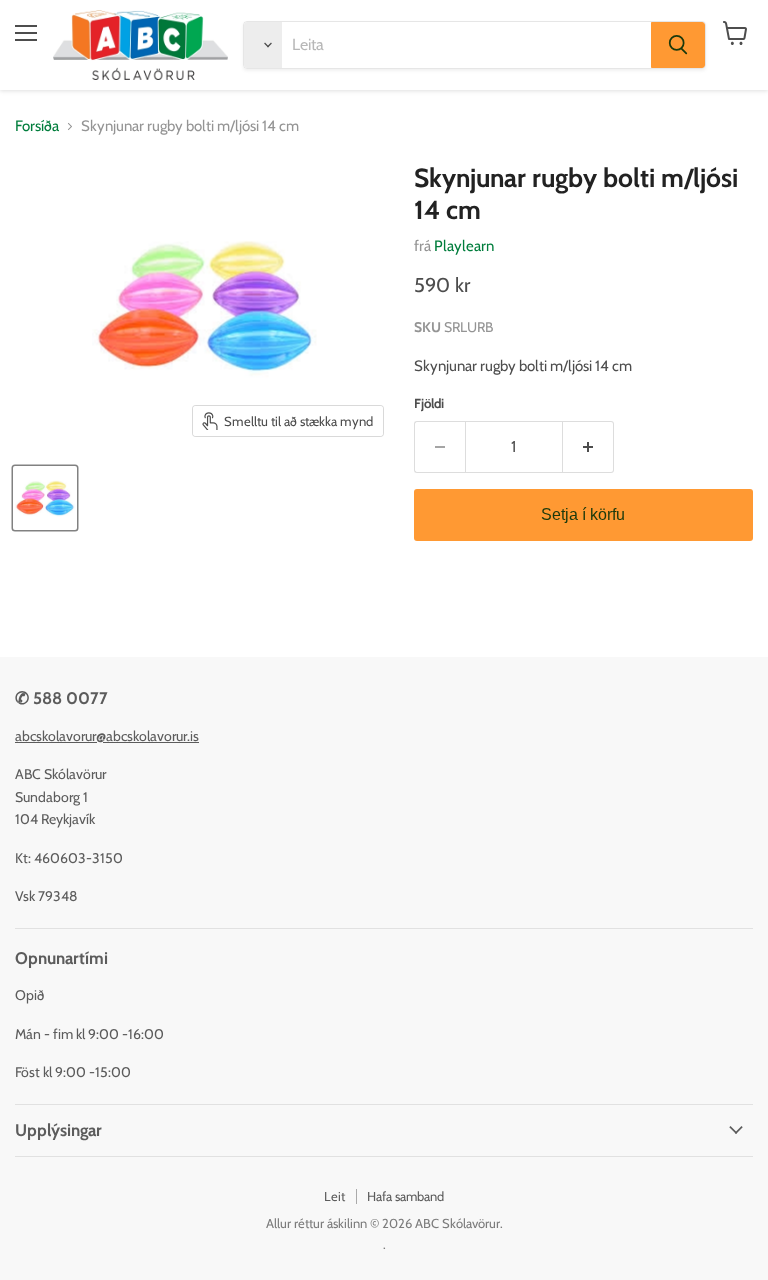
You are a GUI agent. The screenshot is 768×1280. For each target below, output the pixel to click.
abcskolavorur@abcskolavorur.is (107, 736)
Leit (334, 1196)
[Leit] (678, 45)
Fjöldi (429, 403)
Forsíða (37, 126)
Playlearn (464, 246)
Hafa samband (405, 1196)
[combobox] (466, 45)
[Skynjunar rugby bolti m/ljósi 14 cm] (45, 498)
